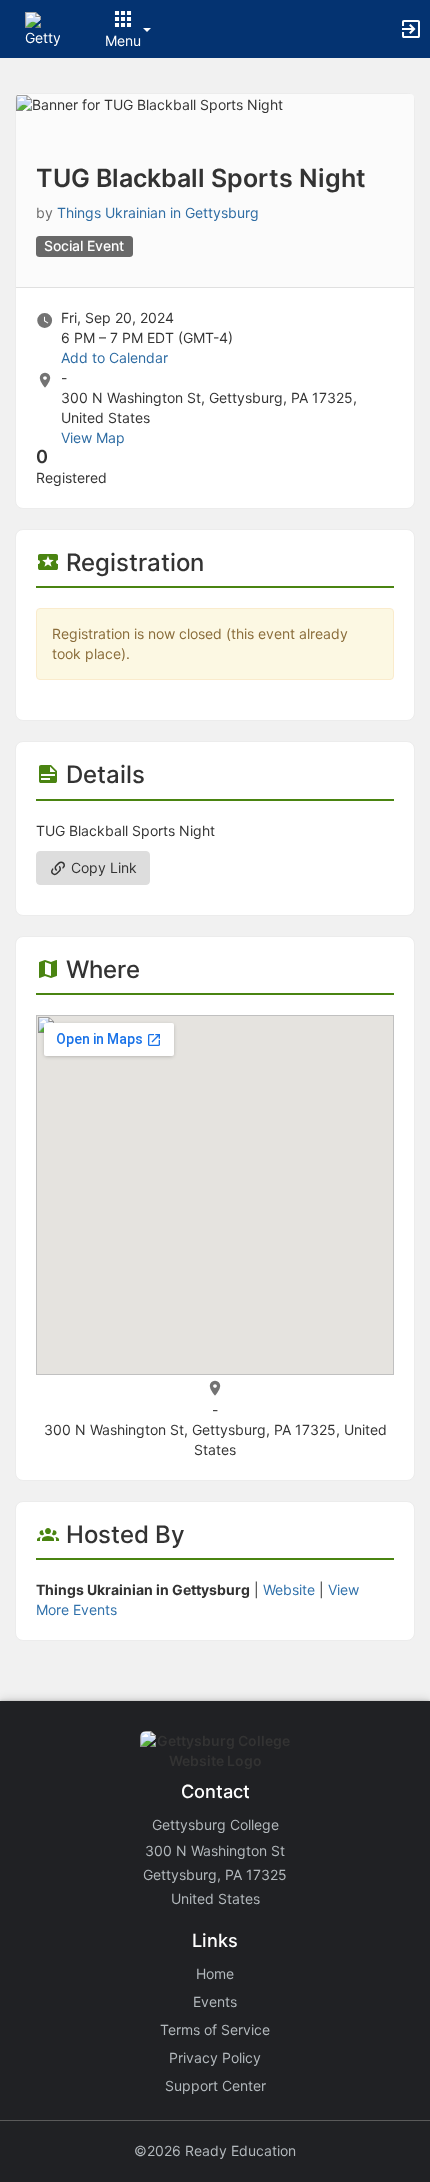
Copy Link (102, 867)
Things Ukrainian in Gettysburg (158, 212)
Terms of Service (215, 2029)
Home (215, 1973)
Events (215, 2001)
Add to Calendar (114, 357)
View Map (93, 437)
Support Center (215, 2085)
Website (289, 1589)
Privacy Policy (215, 2057)
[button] (42, 27)
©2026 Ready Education (215, 2150)
